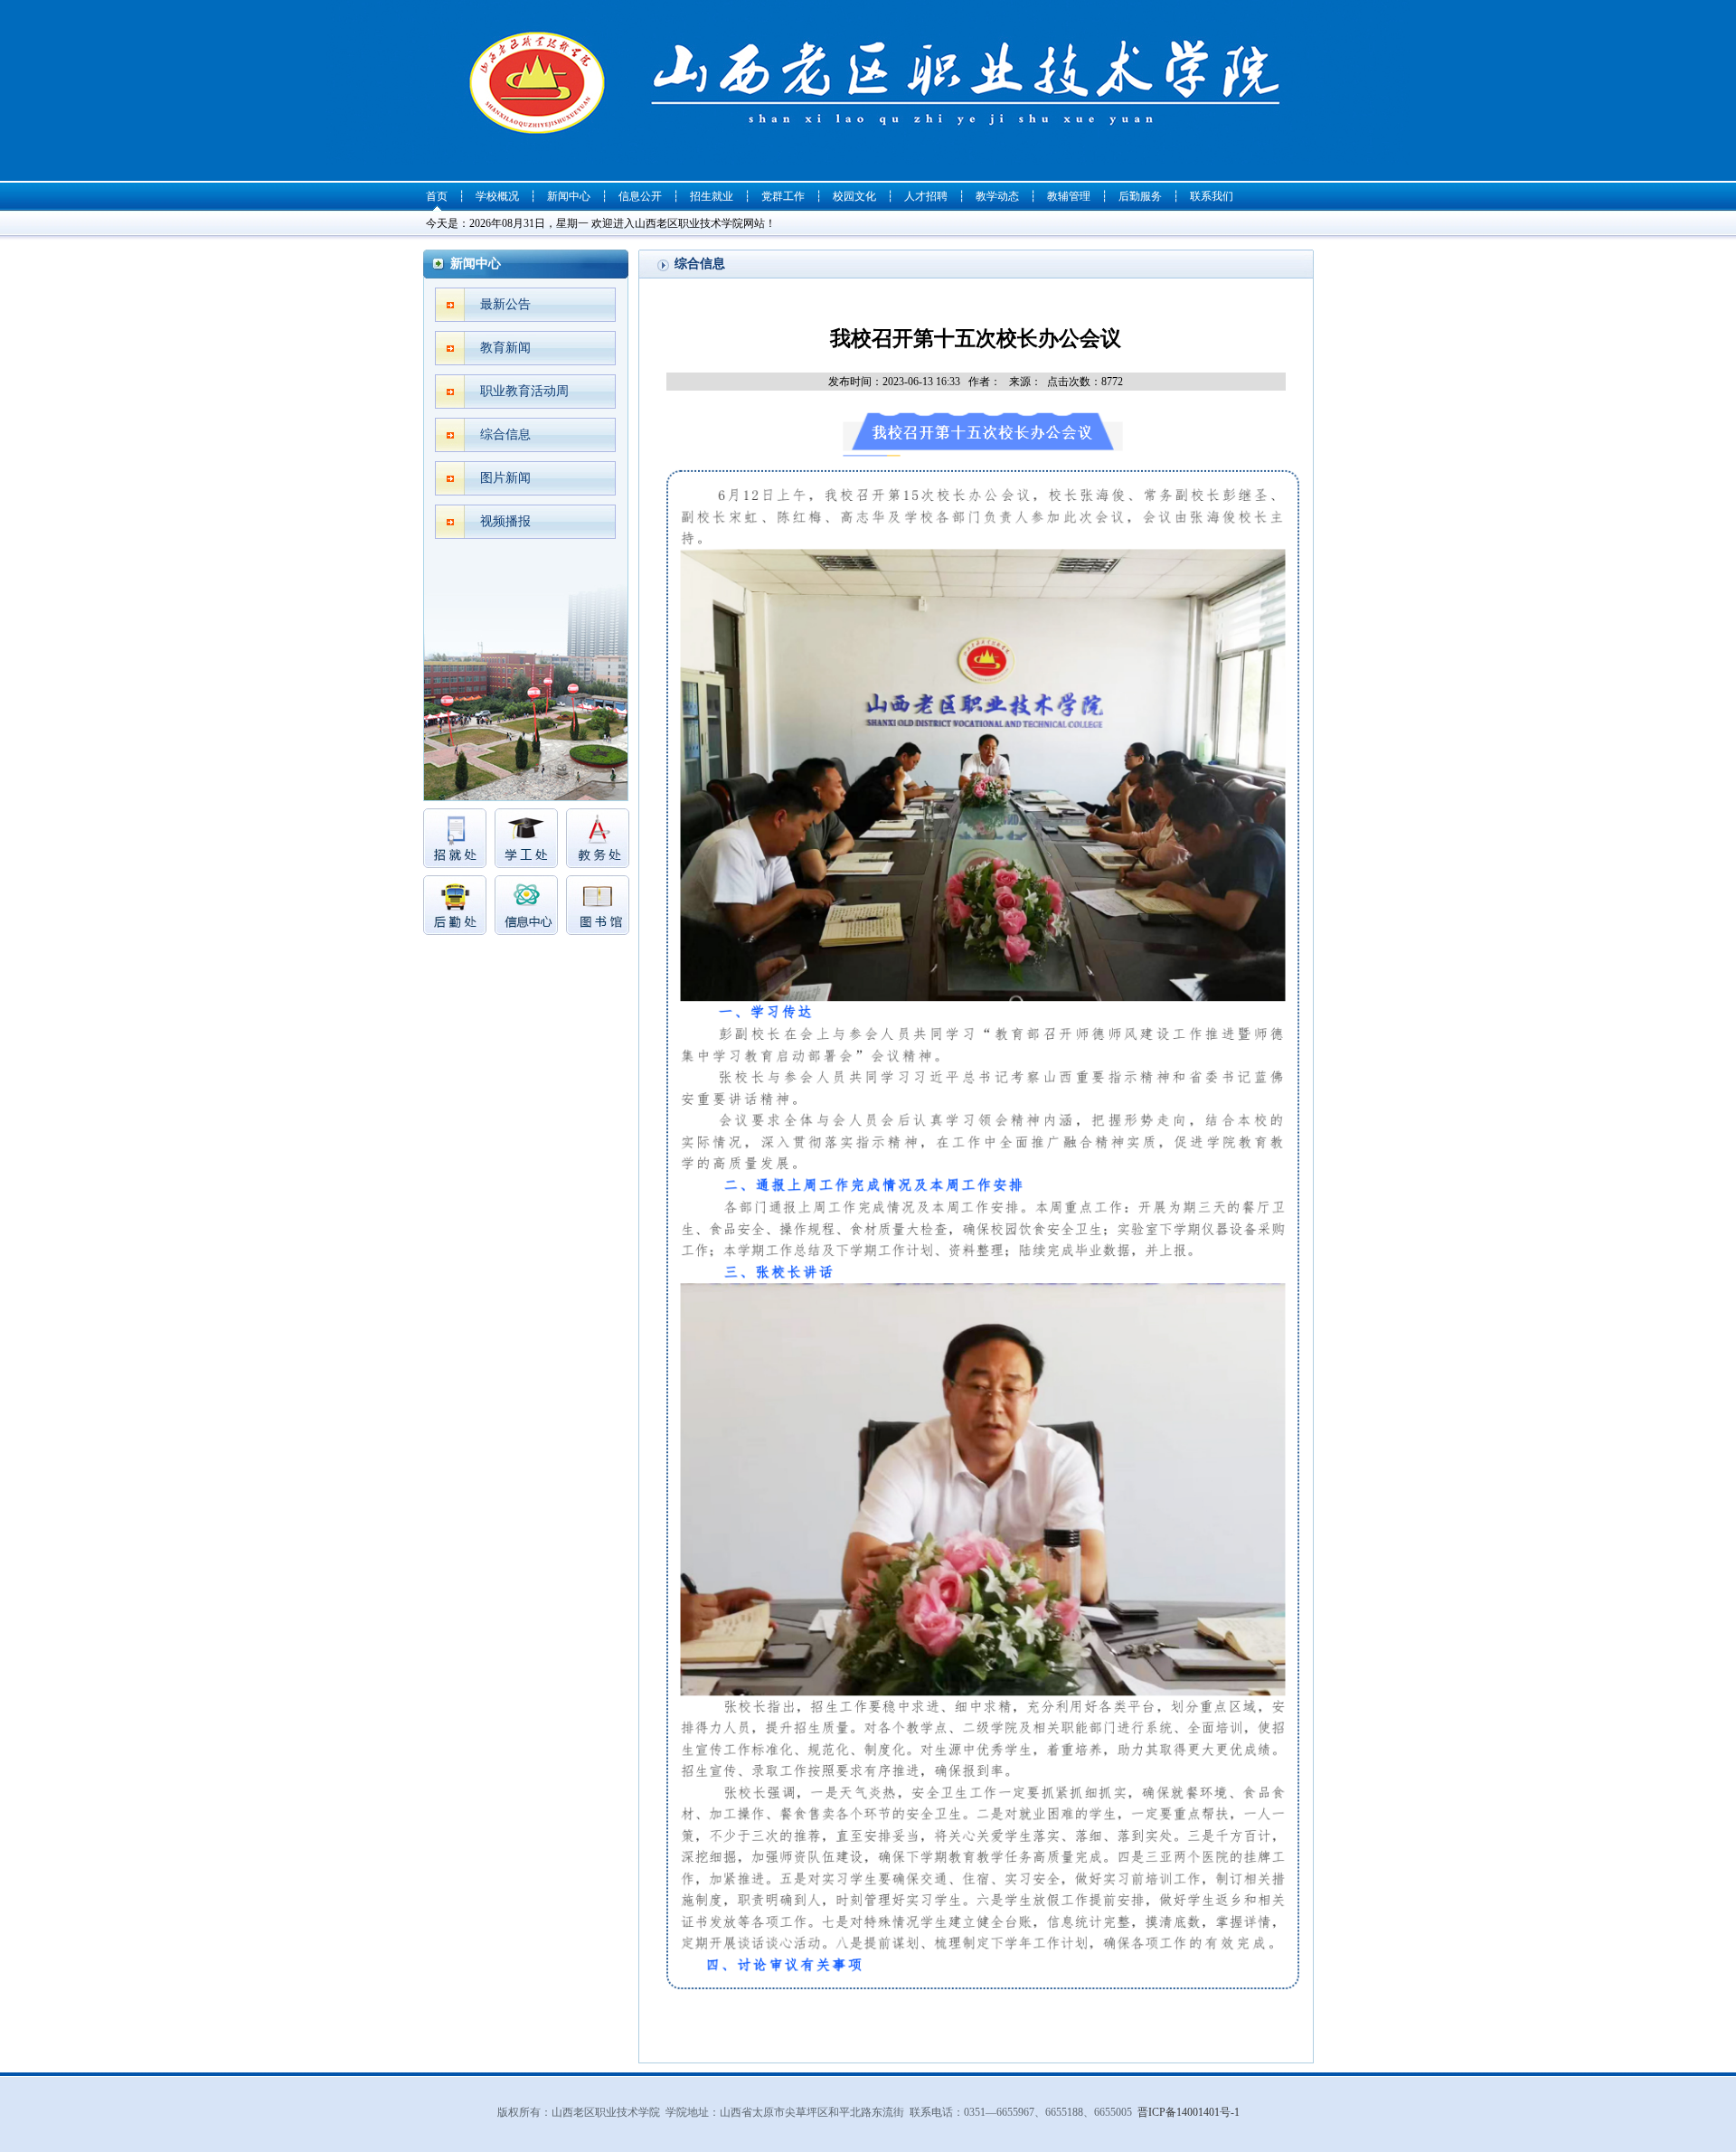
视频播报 (505, 521)
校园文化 (854, 196)
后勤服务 (1140, 196)
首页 (437, 196)
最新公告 (505, 304)
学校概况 (497, 196)
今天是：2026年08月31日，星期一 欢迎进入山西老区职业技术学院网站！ (601, 223)
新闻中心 (569, 196)
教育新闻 (505, 348)
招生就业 (712, 196)
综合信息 (505, 434)
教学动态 (997, 196)
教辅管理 (1069, 196)
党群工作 (783, 196)
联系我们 (1212, 196)
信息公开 (640, 196)
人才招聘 (926, 196)
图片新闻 (505, 478)
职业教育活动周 (524, 391)
